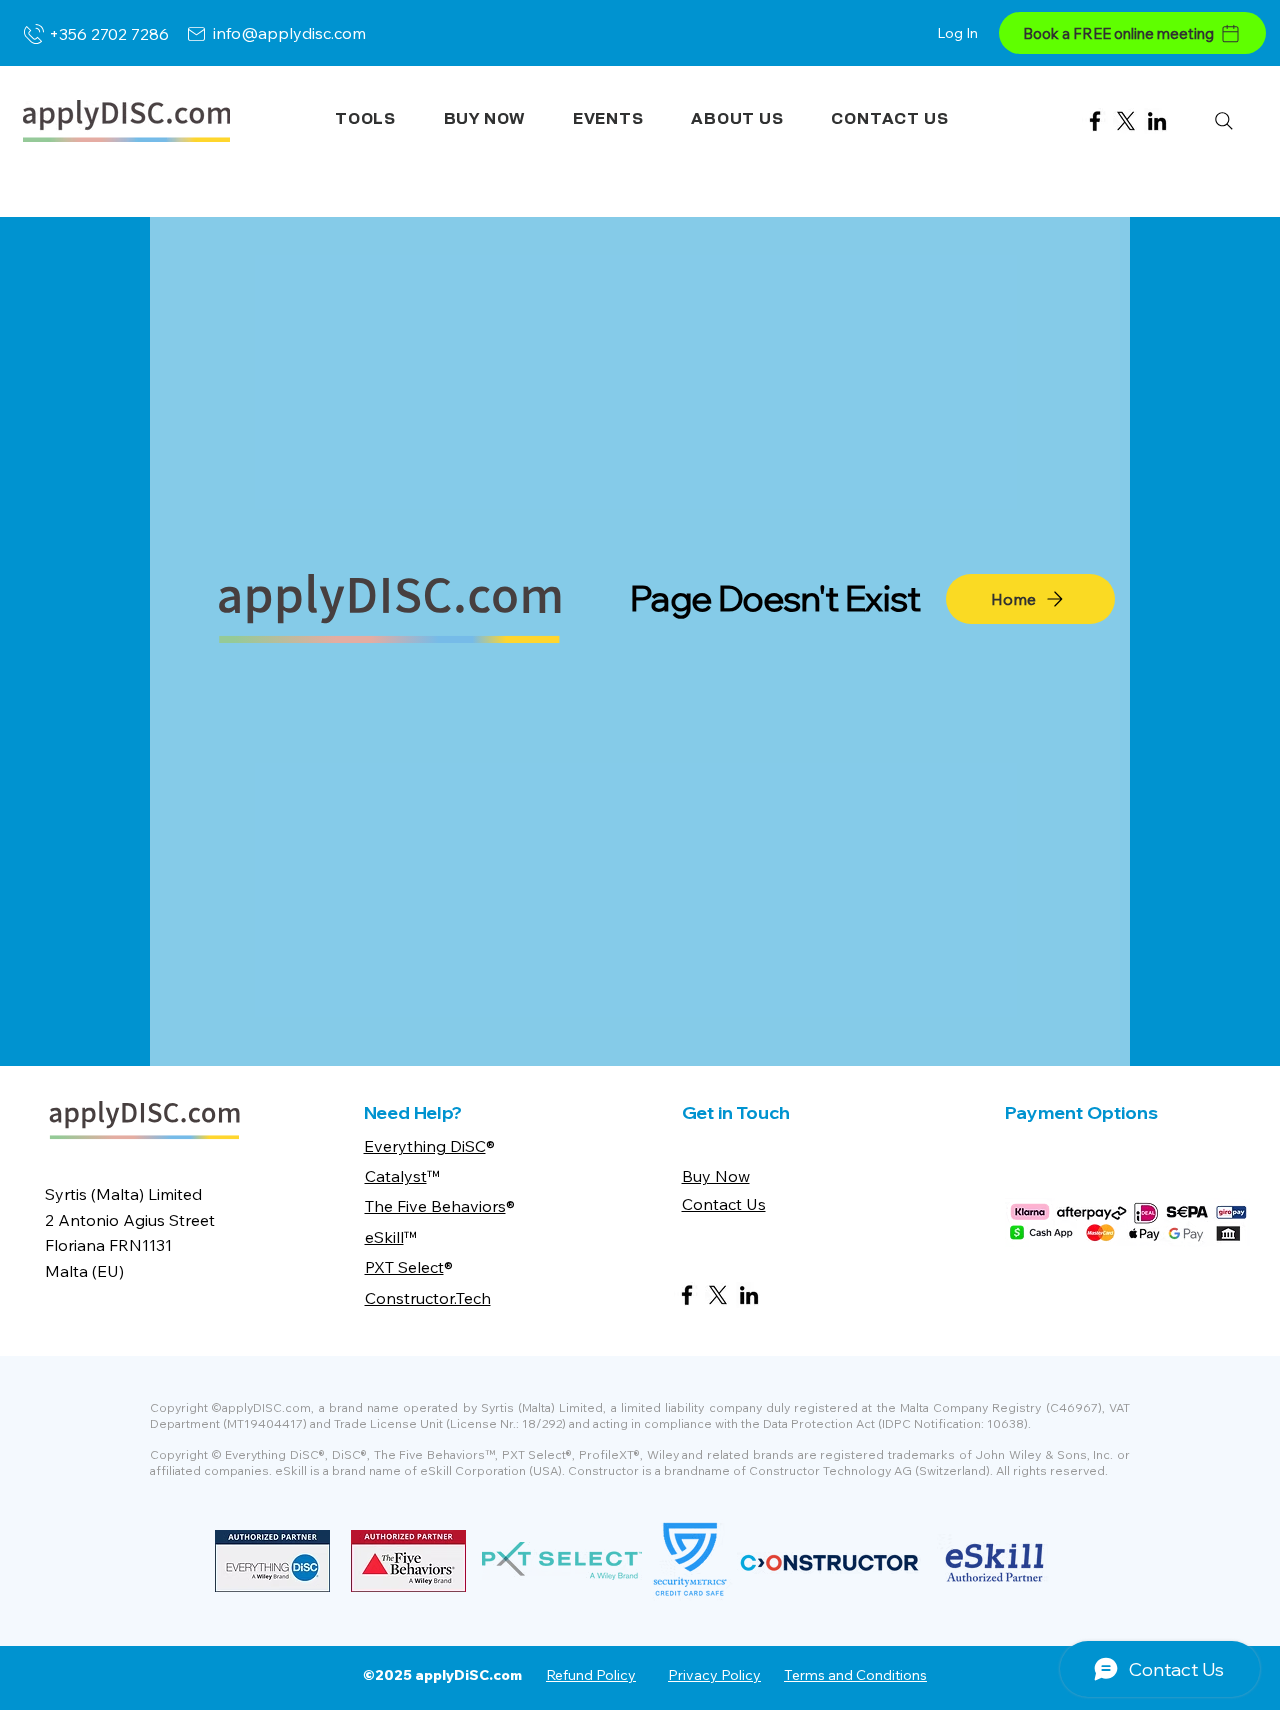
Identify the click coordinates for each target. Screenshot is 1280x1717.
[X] (1126, 121)
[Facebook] (1095, 121)
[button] (365, 119)
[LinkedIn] (1157, 121)
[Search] (1223, 120)
